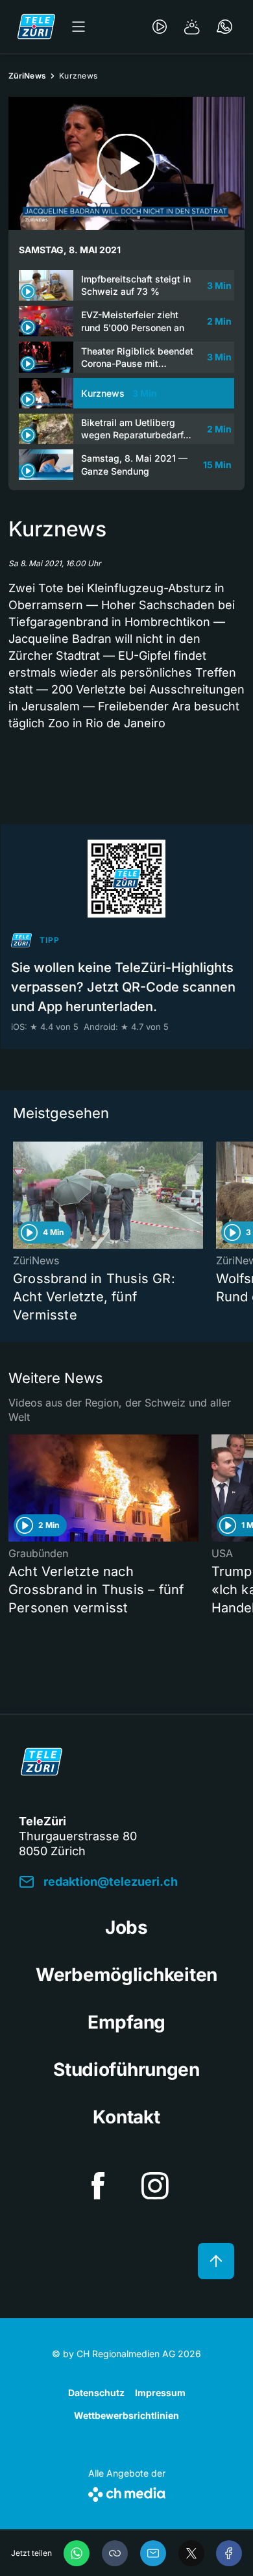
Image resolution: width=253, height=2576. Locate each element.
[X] (191, 2553)
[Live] (160, 27)
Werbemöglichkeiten (126, 1975)
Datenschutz (96, 2393)
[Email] (153, 2553)
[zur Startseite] (36, 27)
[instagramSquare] (155, 2186)
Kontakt (126, 2117)
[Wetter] (192, 27)
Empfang (126, 2022)
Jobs (126, 1927)
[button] (115, 2553)
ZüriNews (27, 76)
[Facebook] (229, 2553)
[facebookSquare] (98, 2186)
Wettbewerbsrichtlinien (126, 2415)
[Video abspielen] (126, 163)
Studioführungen (126, 2070)
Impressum (160, 2393)
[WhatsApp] (77, 2553)
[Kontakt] (224, 27)
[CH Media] (127, 2492)
